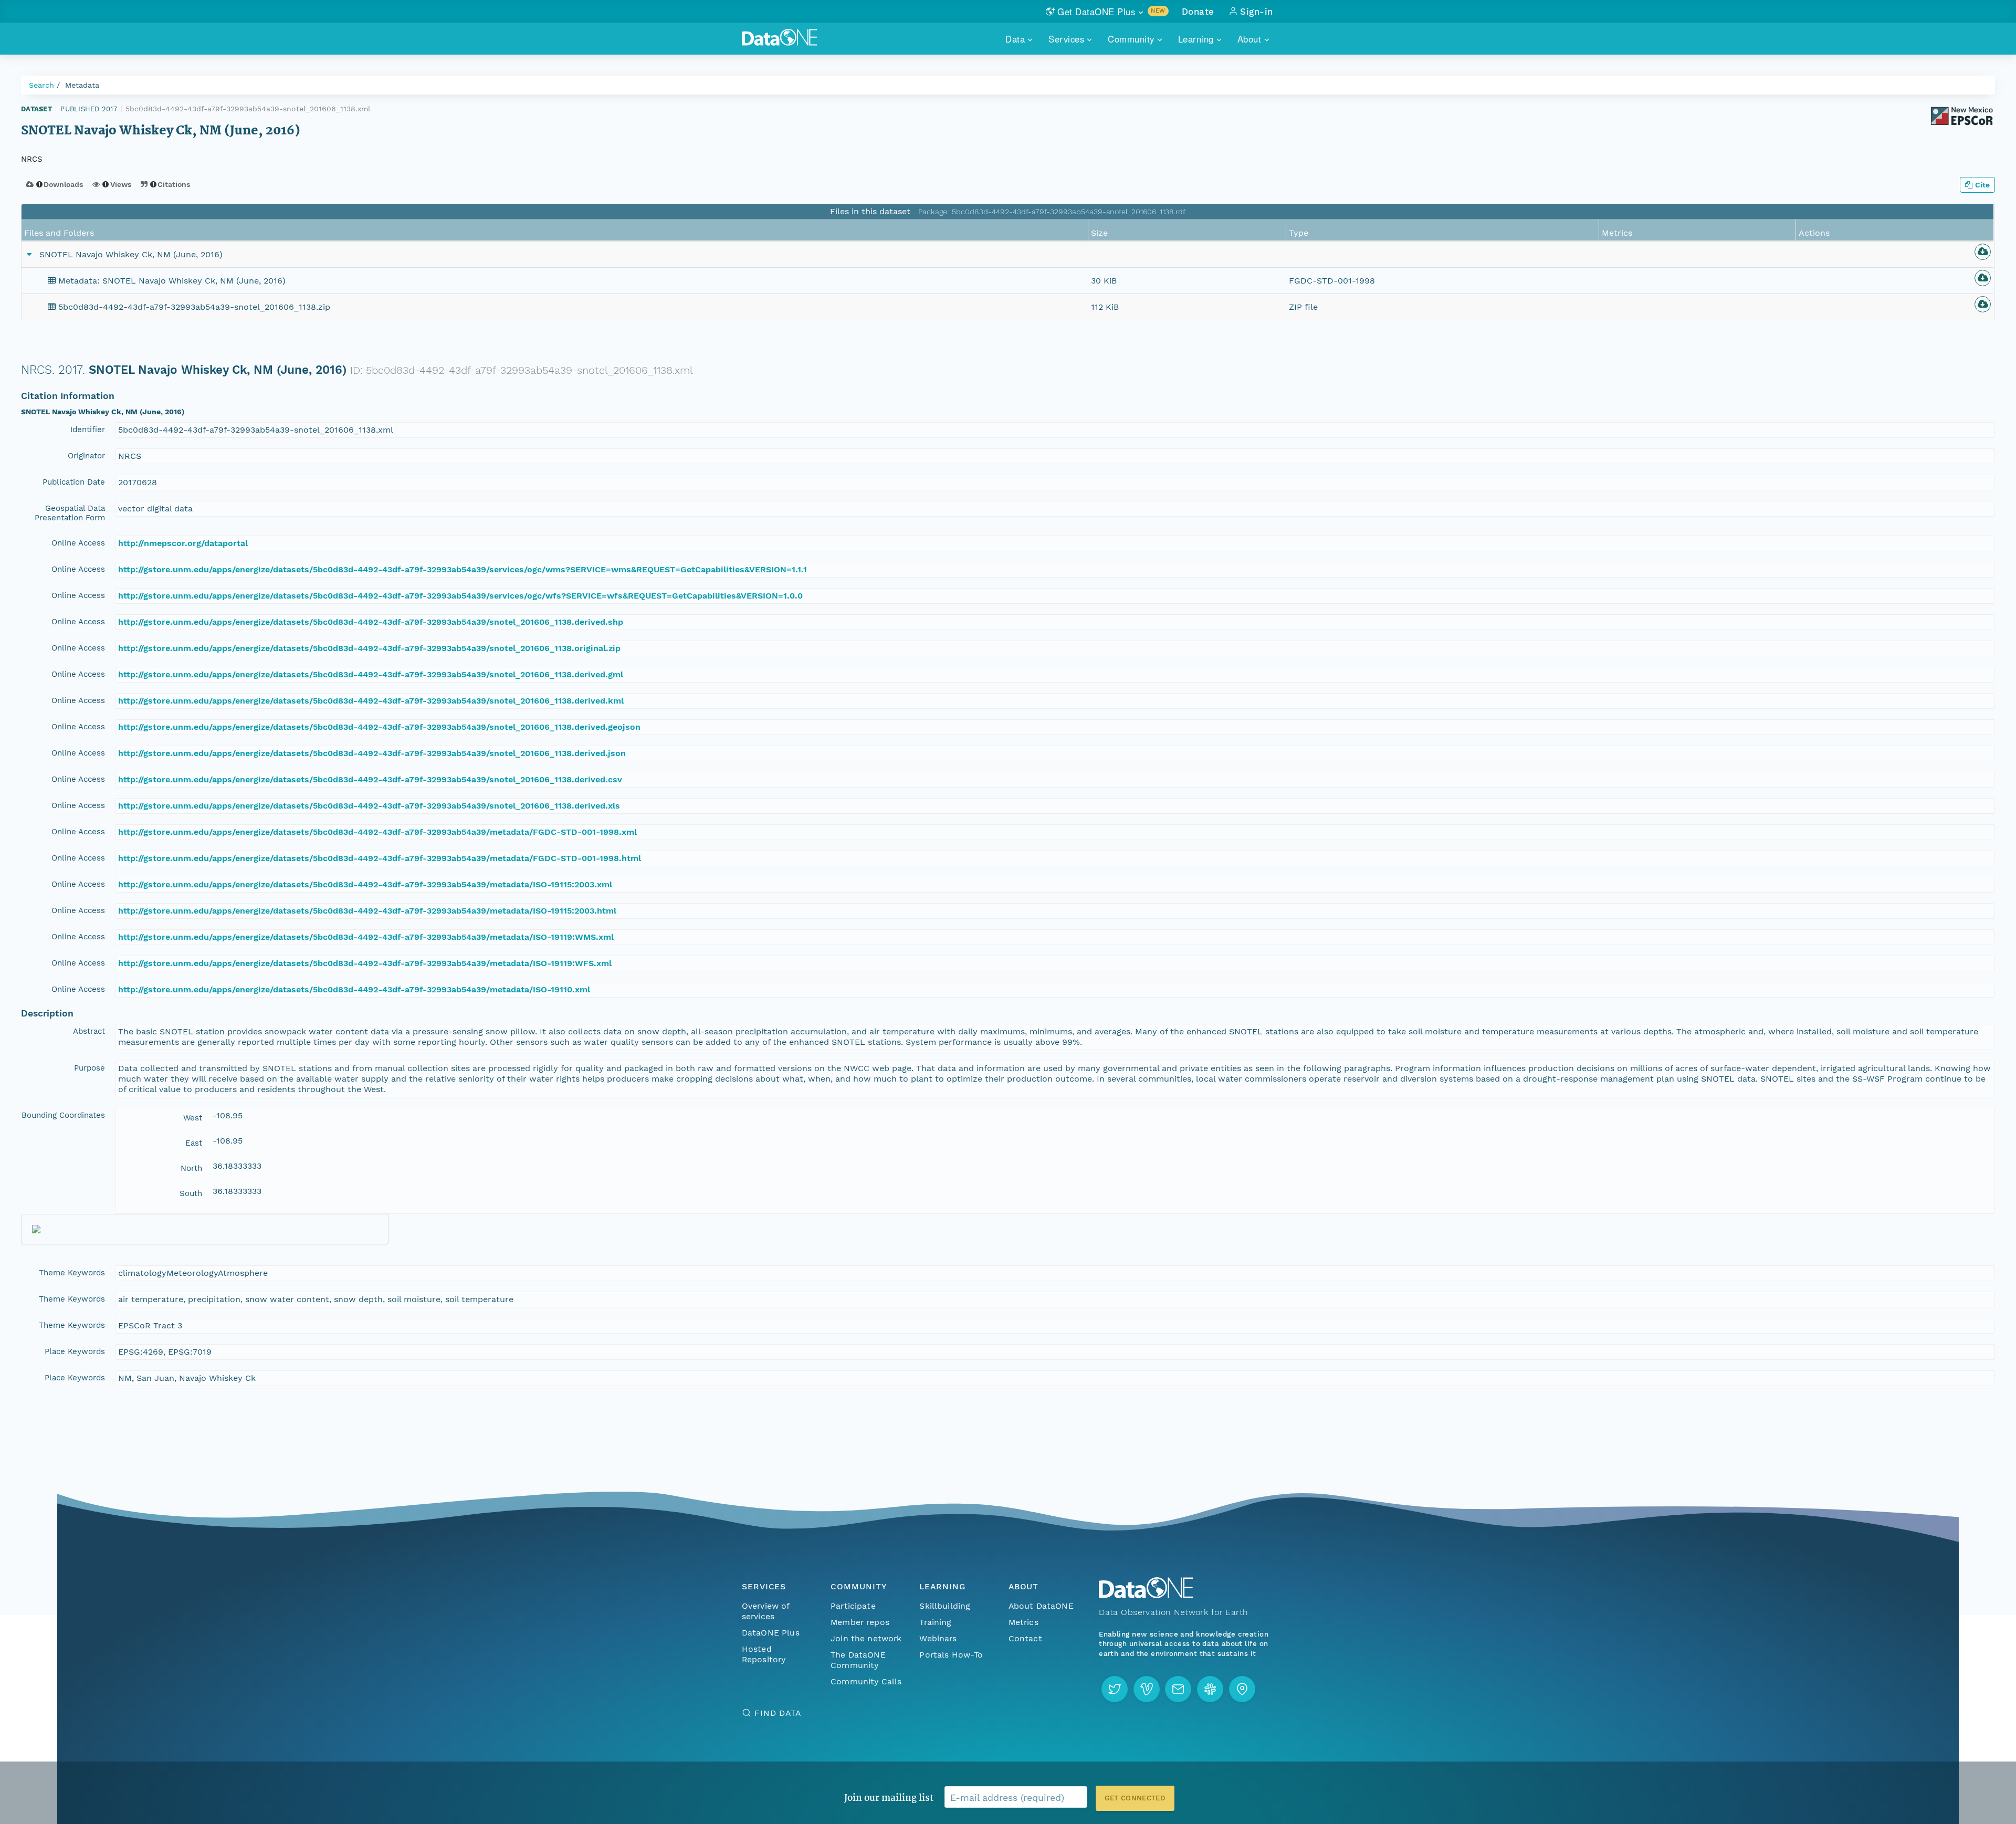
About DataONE (1041, 1606)
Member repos (860, 1622)
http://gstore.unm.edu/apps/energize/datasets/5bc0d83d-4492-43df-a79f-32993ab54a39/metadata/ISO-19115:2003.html (367, 911)
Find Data (778, 1713)
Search (41, 85)
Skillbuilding (945, 1606)
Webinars (938, 1638)
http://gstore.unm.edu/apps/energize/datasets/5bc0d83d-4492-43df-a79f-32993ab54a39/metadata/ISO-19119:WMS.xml (366, 937)
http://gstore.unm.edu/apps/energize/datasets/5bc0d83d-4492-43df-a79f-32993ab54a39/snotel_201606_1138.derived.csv (370, 779)
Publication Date (74, 482)
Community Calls (866, 1681)
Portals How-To (951, 1655)
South (191, 1193)
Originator (86, 456)
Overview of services (766, 1611)
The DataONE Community (858, 1660)
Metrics (1023, 1622)
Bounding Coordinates (63, 1115)
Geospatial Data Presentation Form (70, 513)
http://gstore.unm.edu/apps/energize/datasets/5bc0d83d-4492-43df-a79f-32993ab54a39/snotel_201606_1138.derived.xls (369, 806)
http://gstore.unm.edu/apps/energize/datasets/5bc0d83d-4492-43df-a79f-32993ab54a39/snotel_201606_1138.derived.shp (371, 622)
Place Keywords (75, 1351)
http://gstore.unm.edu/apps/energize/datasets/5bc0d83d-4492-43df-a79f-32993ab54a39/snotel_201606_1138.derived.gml (371, 674)
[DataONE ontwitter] (1115, 1689)
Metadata (82, 85)
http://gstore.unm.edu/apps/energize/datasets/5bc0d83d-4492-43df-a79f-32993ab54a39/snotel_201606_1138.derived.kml (371, 701)
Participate (853, 1606)
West (193, 1118)
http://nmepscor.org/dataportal (183, 543)
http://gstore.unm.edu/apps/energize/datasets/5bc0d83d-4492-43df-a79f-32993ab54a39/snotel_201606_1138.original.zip (369, 648)
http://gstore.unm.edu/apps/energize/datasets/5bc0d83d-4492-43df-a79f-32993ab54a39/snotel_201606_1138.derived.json (372, 753)
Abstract (89, 1031)
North (191, 1168)
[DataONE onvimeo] (1147, 1689)
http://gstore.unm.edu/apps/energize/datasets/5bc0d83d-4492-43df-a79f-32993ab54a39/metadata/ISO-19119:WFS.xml (365, 963)
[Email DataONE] (1178, 1689)
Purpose (90, 1068)
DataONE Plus (771, 1633)
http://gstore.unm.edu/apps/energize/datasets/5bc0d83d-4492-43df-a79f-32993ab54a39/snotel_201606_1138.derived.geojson (379, 727)
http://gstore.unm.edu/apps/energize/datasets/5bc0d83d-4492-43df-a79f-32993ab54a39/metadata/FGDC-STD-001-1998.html (380, 858)
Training (935, 1622)
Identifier (88, 429)
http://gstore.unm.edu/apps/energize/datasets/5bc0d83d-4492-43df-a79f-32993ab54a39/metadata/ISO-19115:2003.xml (365, 884)
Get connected (1135, 1798)
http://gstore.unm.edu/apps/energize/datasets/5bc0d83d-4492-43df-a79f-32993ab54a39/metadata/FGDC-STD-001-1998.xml (377, 832)
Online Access (78, 543)
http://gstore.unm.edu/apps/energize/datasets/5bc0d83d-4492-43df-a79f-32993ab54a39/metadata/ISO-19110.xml (354, 989)
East (194, 1143)
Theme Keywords (72, 1273)
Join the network (866, 1638)
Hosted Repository (764, 1654)
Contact (1025, 1638)
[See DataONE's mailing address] (1242, 1689)
